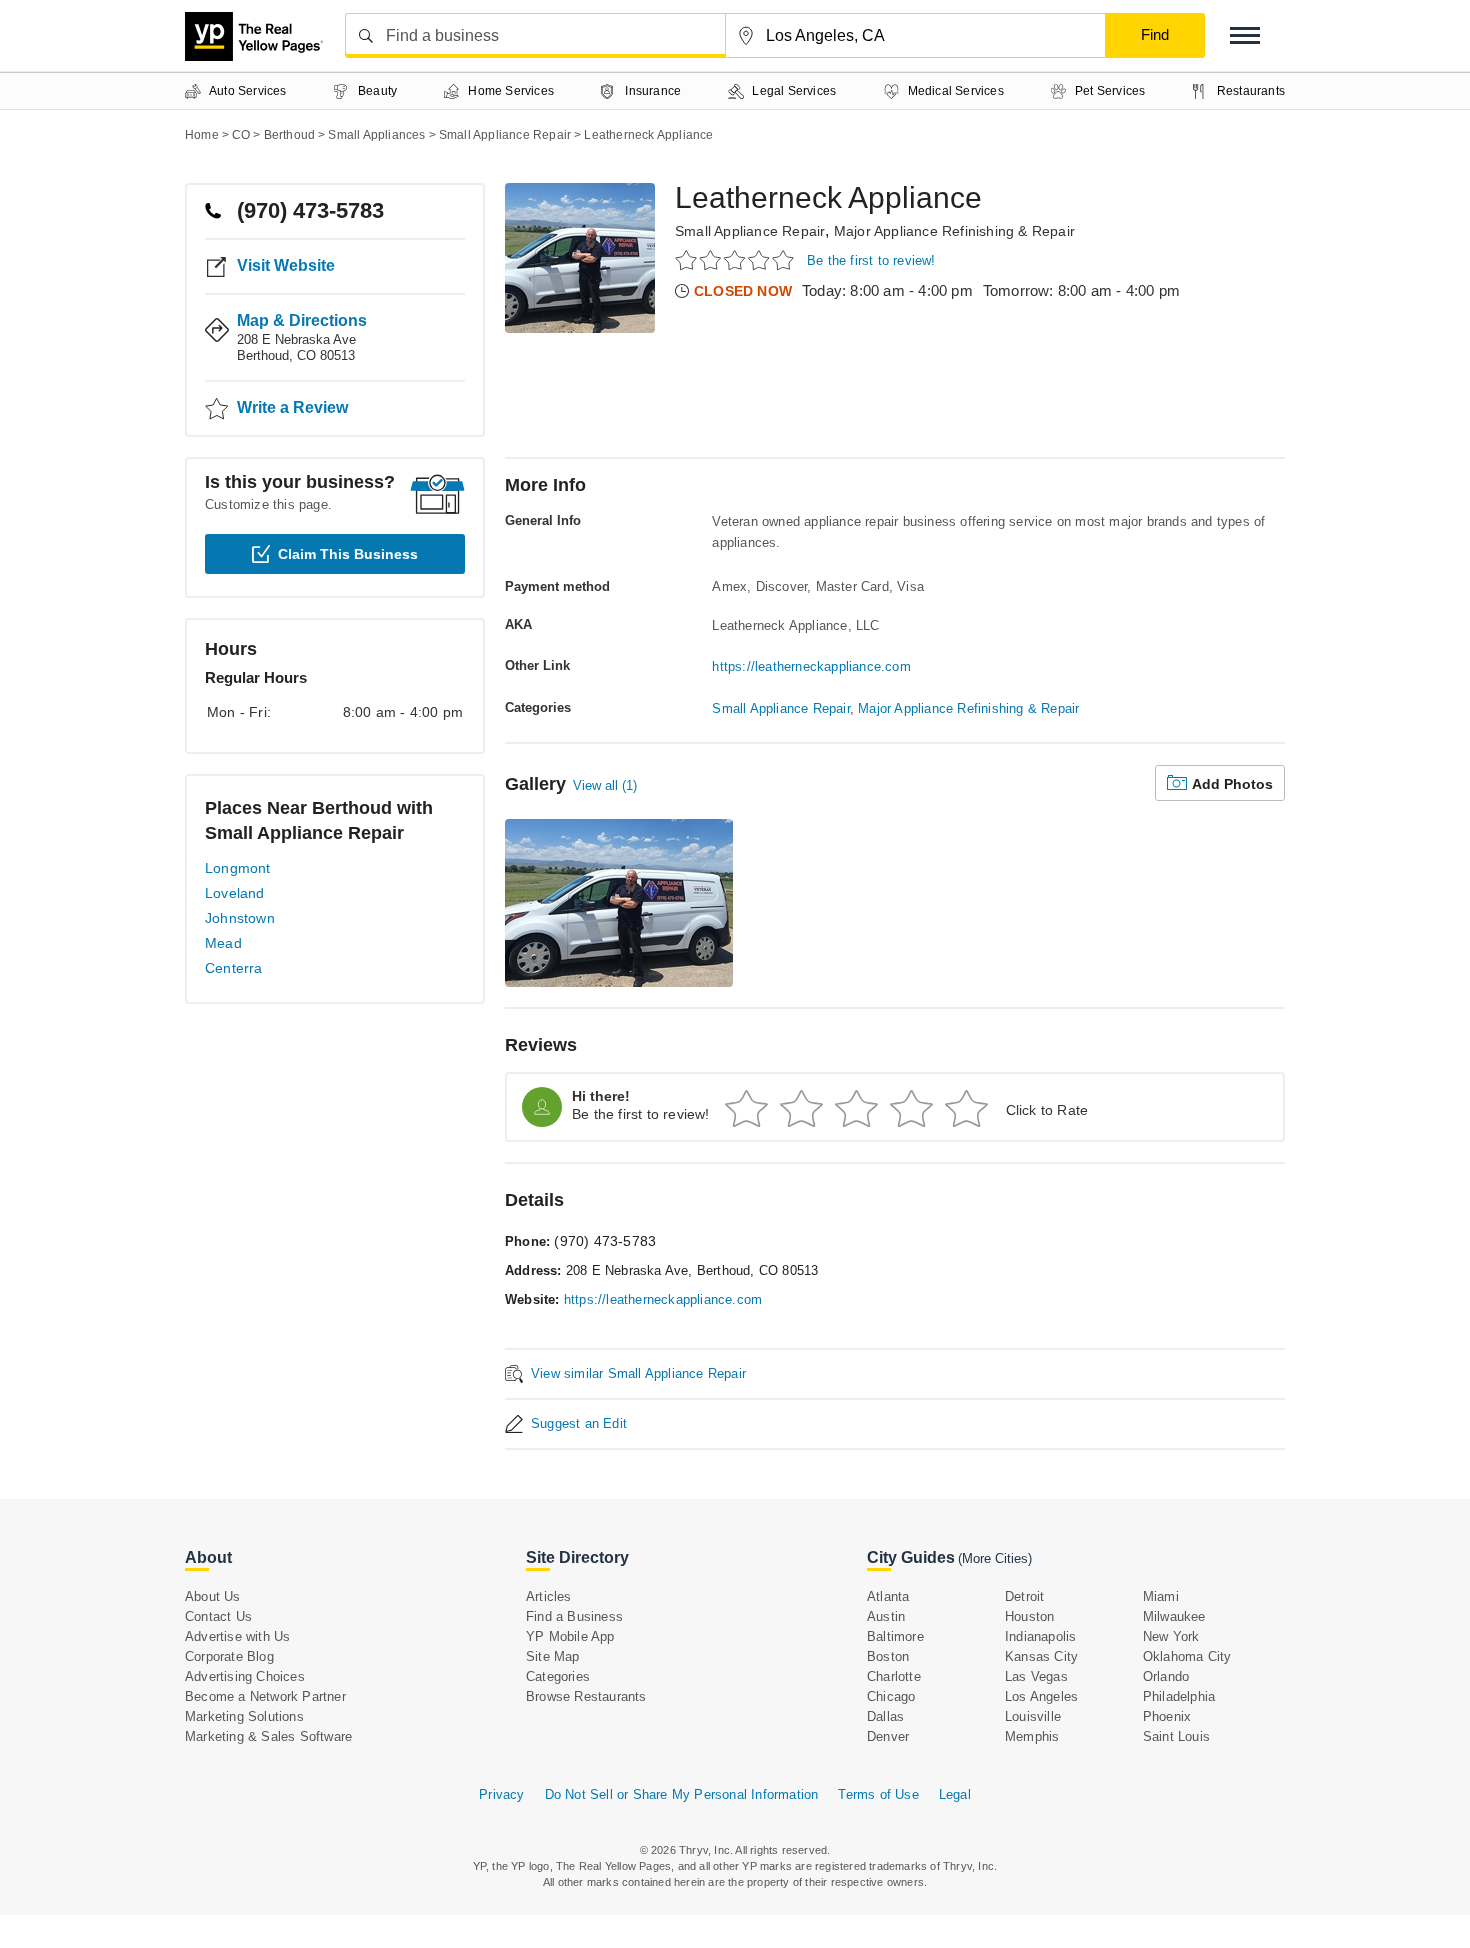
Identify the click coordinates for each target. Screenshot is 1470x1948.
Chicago (891, 1696)
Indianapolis (1040, 1636)
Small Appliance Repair (750, 231)
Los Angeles (1041, 1696)
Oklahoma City (1187, 1656)
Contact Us (218, 1616)
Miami (1161, 1596)
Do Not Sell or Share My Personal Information (682, 1794)
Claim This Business (348, 554)
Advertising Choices (245, 1676)
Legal (955, 1794)
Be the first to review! (871, 260)
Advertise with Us (237, 1636)
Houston (1029, 1616)
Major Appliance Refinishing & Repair (954, 231)
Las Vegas (1036, 1676)
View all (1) (605, 785)
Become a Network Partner (265, 1696)
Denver (888, 1736)
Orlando (1166, 1676)
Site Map (553, 1656)
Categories (558, 1676)
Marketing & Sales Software (268, 1736)
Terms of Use (878, 1794)
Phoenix (1167, 1716)
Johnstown (240, 918)
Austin (886, 1616)
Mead (223, 943)
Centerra (234, 968)
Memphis (1032, 1736)
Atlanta (888, 1596)
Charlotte (894, 1676)
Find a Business (574, 1616)
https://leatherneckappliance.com (811, 666)
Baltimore (895, 1636)
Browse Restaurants (586, 1696)
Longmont (238, 868)
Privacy (501, 1794)
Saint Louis (1176, 1736)
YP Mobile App (570, 1636)
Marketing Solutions (244, 1716)
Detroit (1024, 1596)
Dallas (885, 1716)
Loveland (235, 893)
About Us (213, 1596)
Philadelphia (1179, 1696)
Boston (888, 1656)
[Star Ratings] (737, 259)
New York (1171, 1636)
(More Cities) (995, 1558)
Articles (549, 1596)
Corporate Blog (229, 1656)
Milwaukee (1174, 1616)
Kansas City (1041, 1656)
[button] (1245, 35)
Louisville (1033, 1716)
